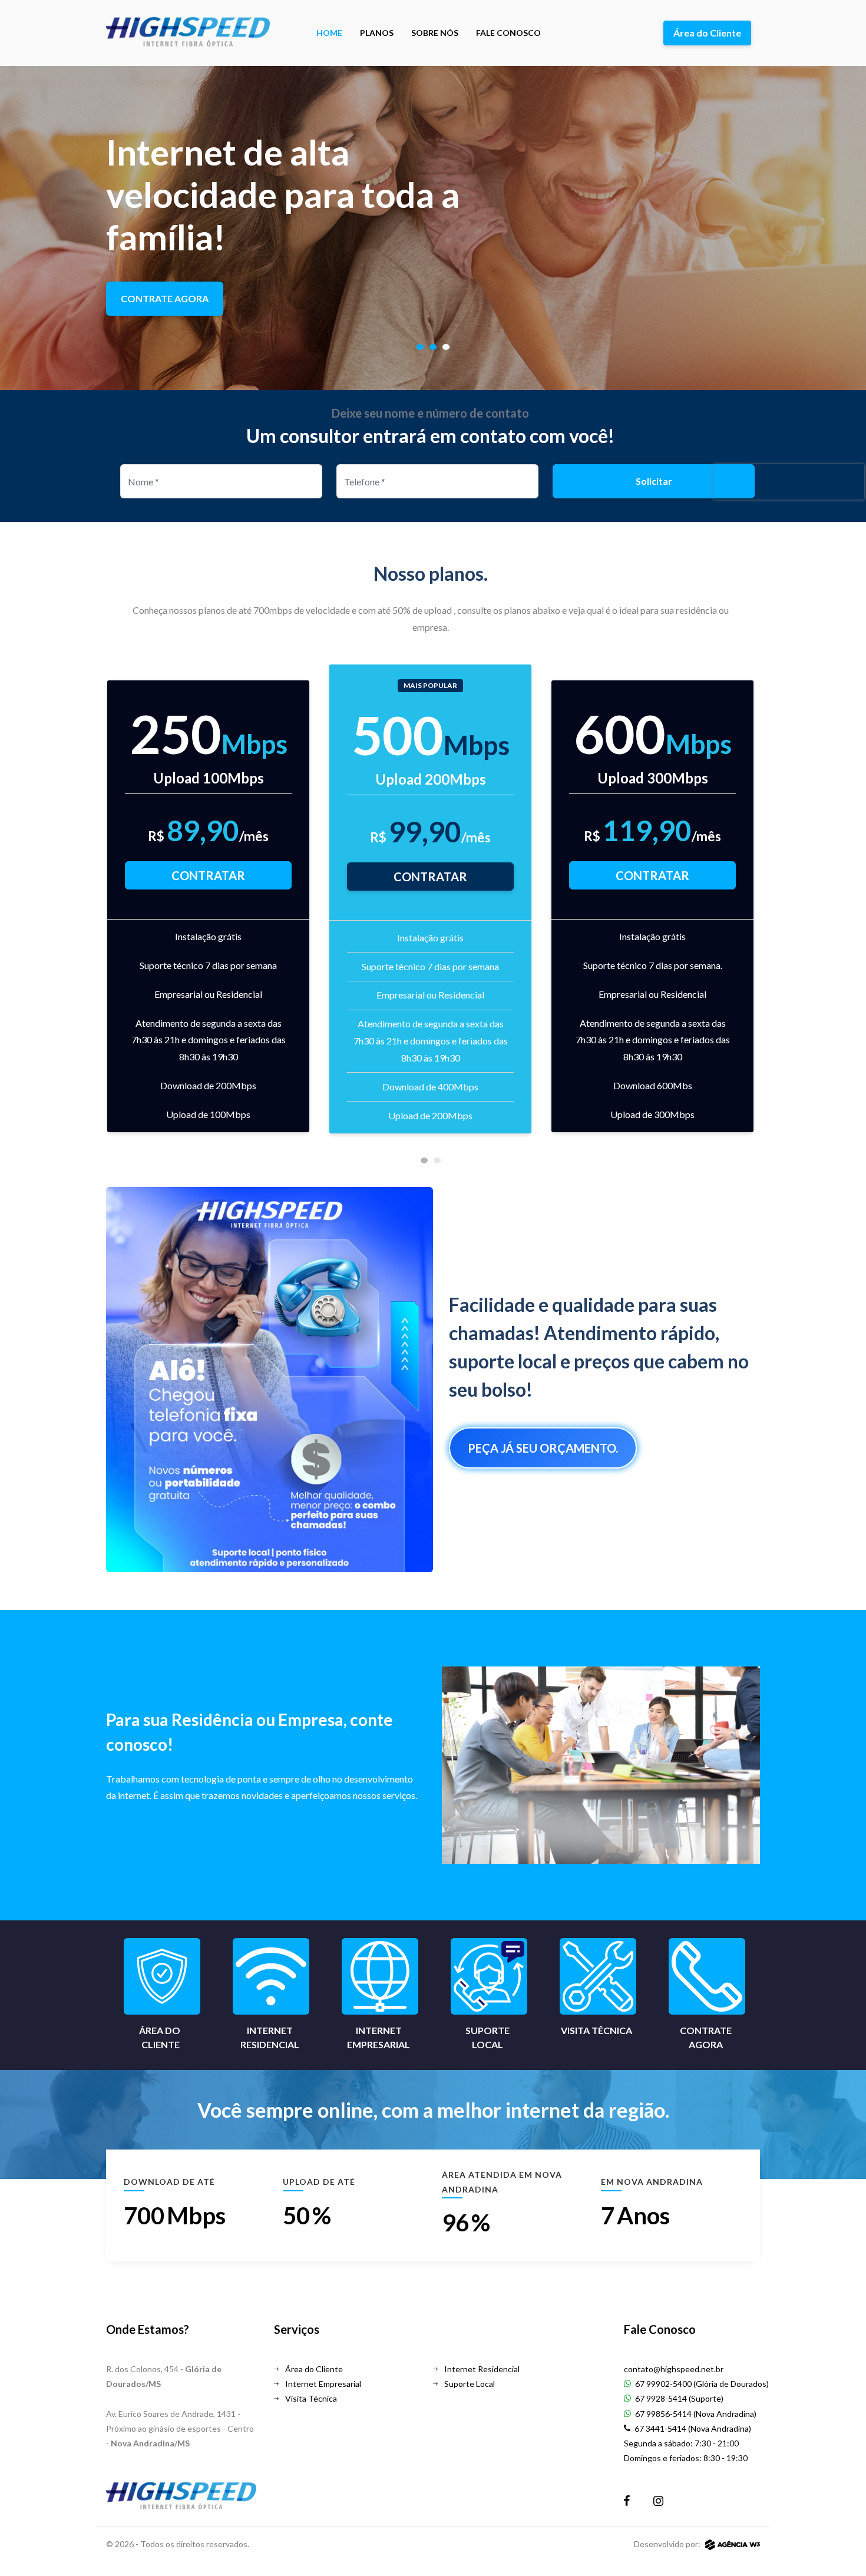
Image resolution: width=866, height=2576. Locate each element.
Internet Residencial (481, 2369)
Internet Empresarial (322, 2384)
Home (329, 33)
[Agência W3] (733, 2544)
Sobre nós (435, 33)
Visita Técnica (310, 2398)
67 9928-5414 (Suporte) (678, 2398)
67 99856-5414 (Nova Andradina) (695, 2414)
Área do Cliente (707, 33)
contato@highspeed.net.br (674, 2369)
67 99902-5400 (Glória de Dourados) (701, 2384)
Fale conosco (508, 33)
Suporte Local (469, 2384)
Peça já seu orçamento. (543, 1448)
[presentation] (121, 910)
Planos (377, 33)
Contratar (208, 875)
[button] (420, 347)
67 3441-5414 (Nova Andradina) (692, 2428)
